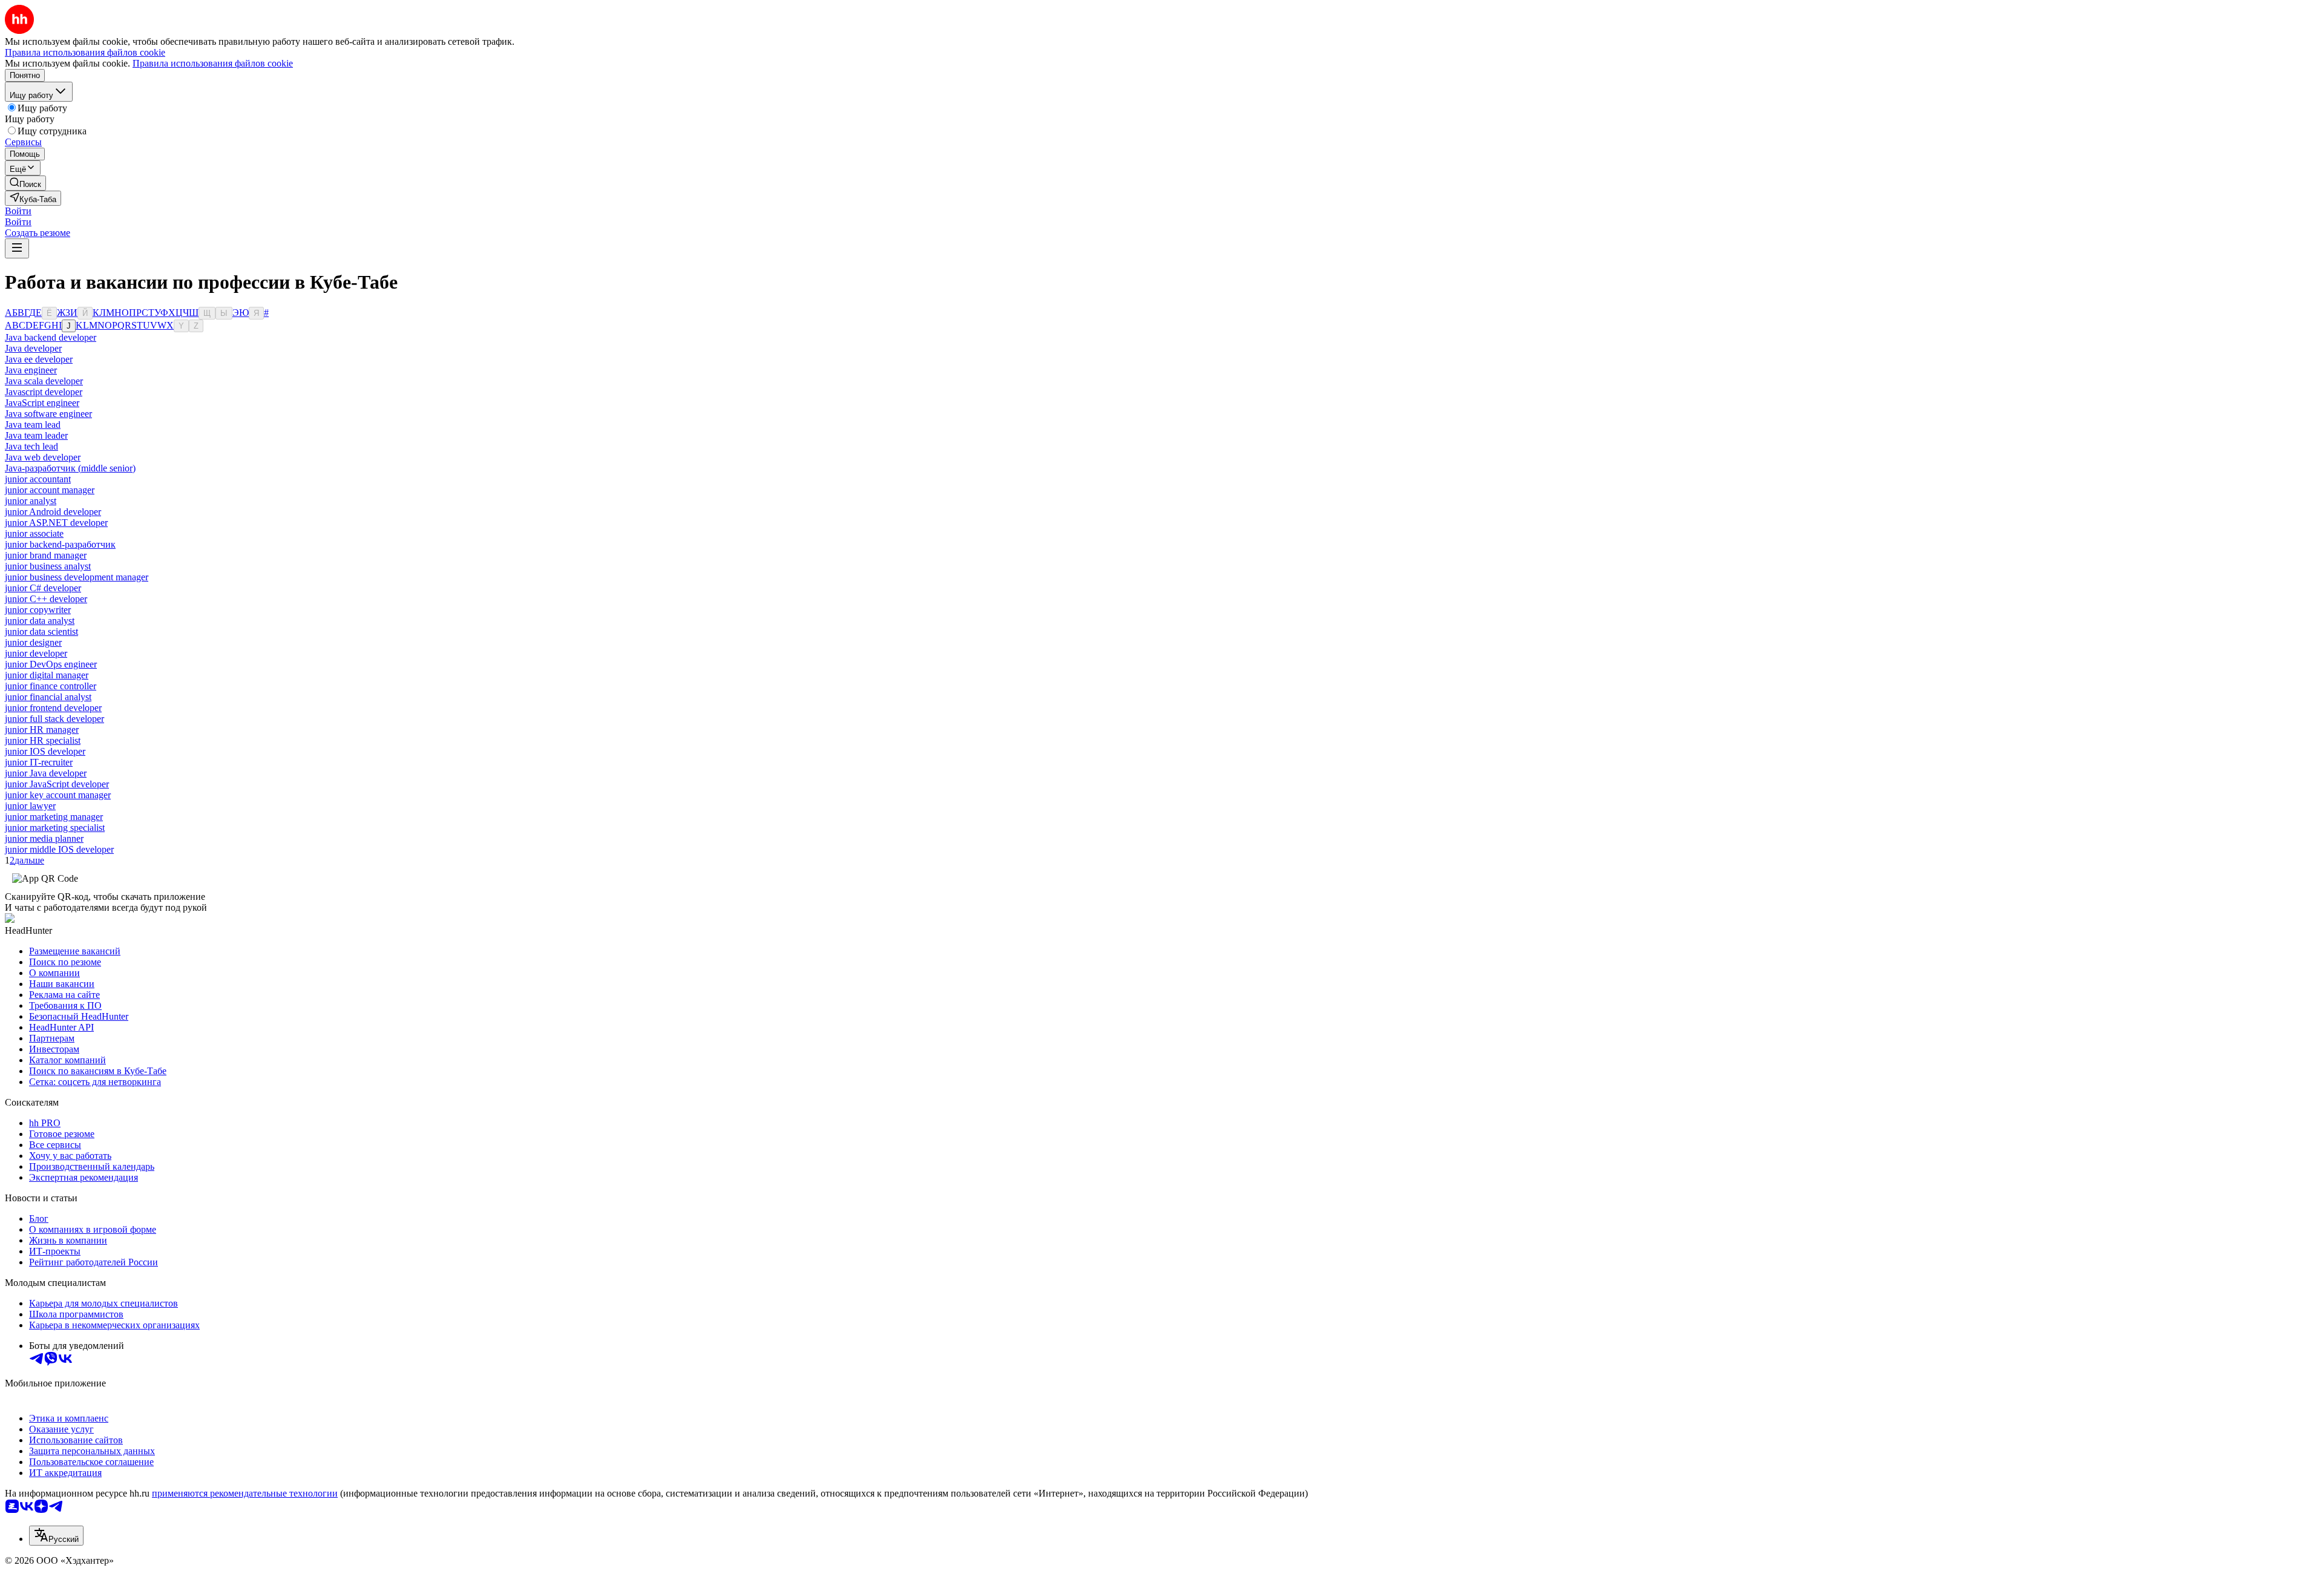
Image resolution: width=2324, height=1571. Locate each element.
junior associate (34, 533)
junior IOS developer (45, 751)
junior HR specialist (43, 740)
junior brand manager (46, 555)
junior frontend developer (53, 708)
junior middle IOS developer (59, 849)
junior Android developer (53, 512)
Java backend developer (51, 337)
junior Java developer (46, 773)
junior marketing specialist (55, 828)
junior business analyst (48, 566)
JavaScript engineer (42, 403)
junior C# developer (43, 588)
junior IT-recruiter (39, 762)
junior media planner (44, 838)
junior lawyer (30, 806)
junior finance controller (51, 686)
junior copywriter (38, 610)
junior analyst (31, 501)
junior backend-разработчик (60, 544)
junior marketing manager (54, 817)
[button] (18, 211)
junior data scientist (41, 631)
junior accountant (38, 479)
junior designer (33, 642)
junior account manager (50, 490)
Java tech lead (31, 446)
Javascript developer (44, 392)
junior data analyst (40, 621)
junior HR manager (42, 730)
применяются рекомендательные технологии (245, 1493)
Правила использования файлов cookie (213, 63)
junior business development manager (77, 577)
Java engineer (31, 370)
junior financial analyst (48, 697)
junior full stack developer (54, 719)
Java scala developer (44, 381)
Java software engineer (48, 414)
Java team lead (33, 425)
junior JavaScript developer (57, 784)
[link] (25, 183)
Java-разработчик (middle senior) (70, 468)
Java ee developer (39, 359)
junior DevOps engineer (51, 664)
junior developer (36, 653)
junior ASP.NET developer (56, 523)
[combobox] (56, 1536)
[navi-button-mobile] (17, 248)
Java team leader (36, 435)
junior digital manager (47, 675)
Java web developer (43, 457)
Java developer (33, 348)
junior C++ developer (46, 599)
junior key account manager (58, 795)
